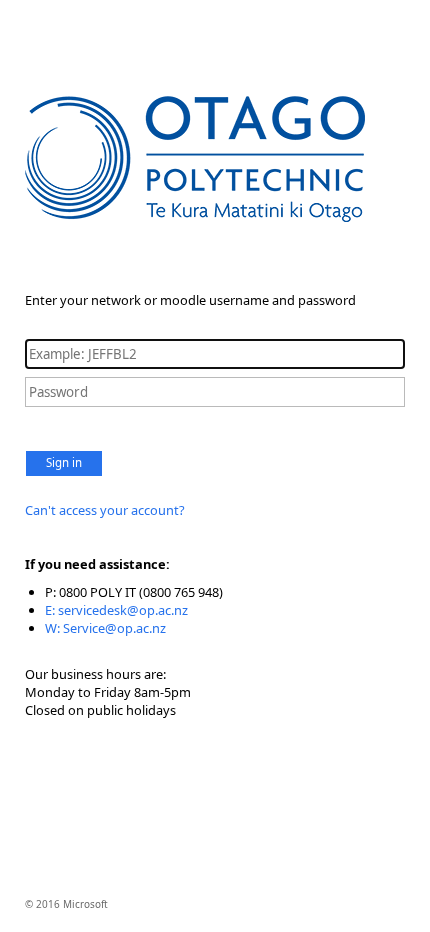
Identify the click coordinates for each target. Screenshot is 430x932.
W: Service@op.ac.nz (105, 628)
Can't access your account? (105, 510)
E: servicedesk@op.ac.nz (116, 610)
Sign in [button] (64, 462)
